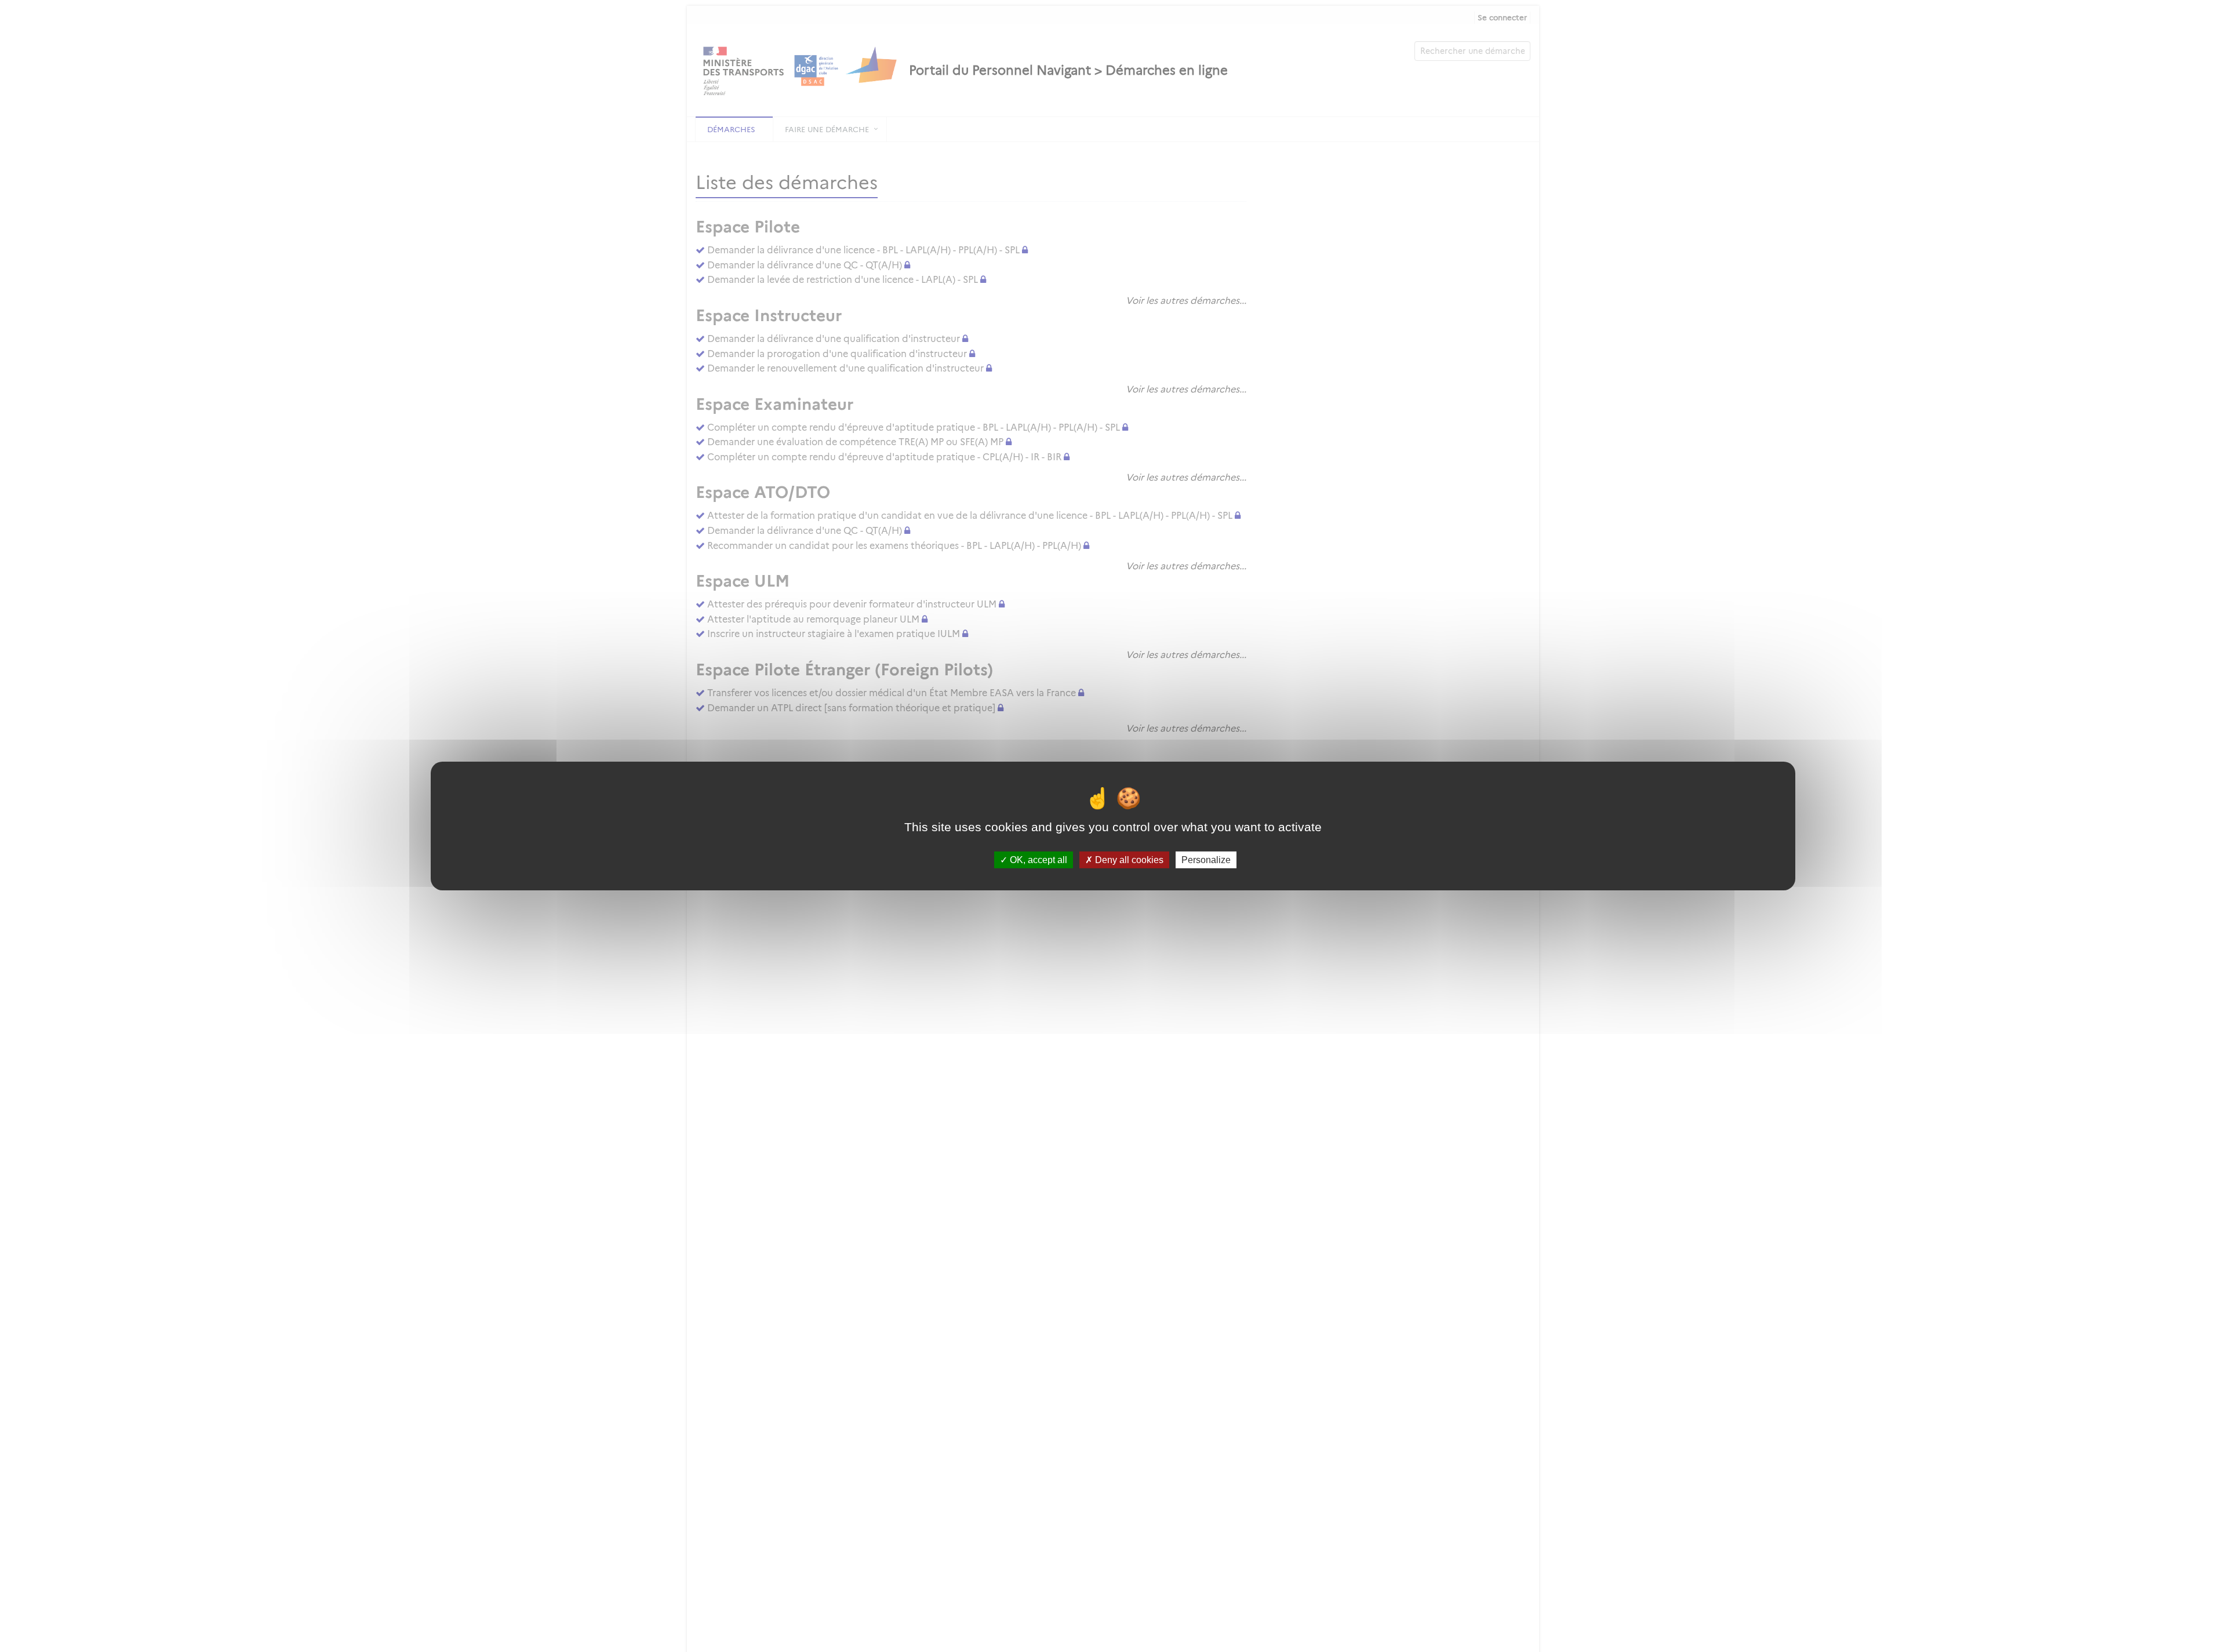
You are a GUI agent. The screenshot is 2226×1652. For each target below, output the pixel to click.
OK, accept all (1037, 860)
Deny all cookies (1128, 860)
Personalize (1206, 860)
